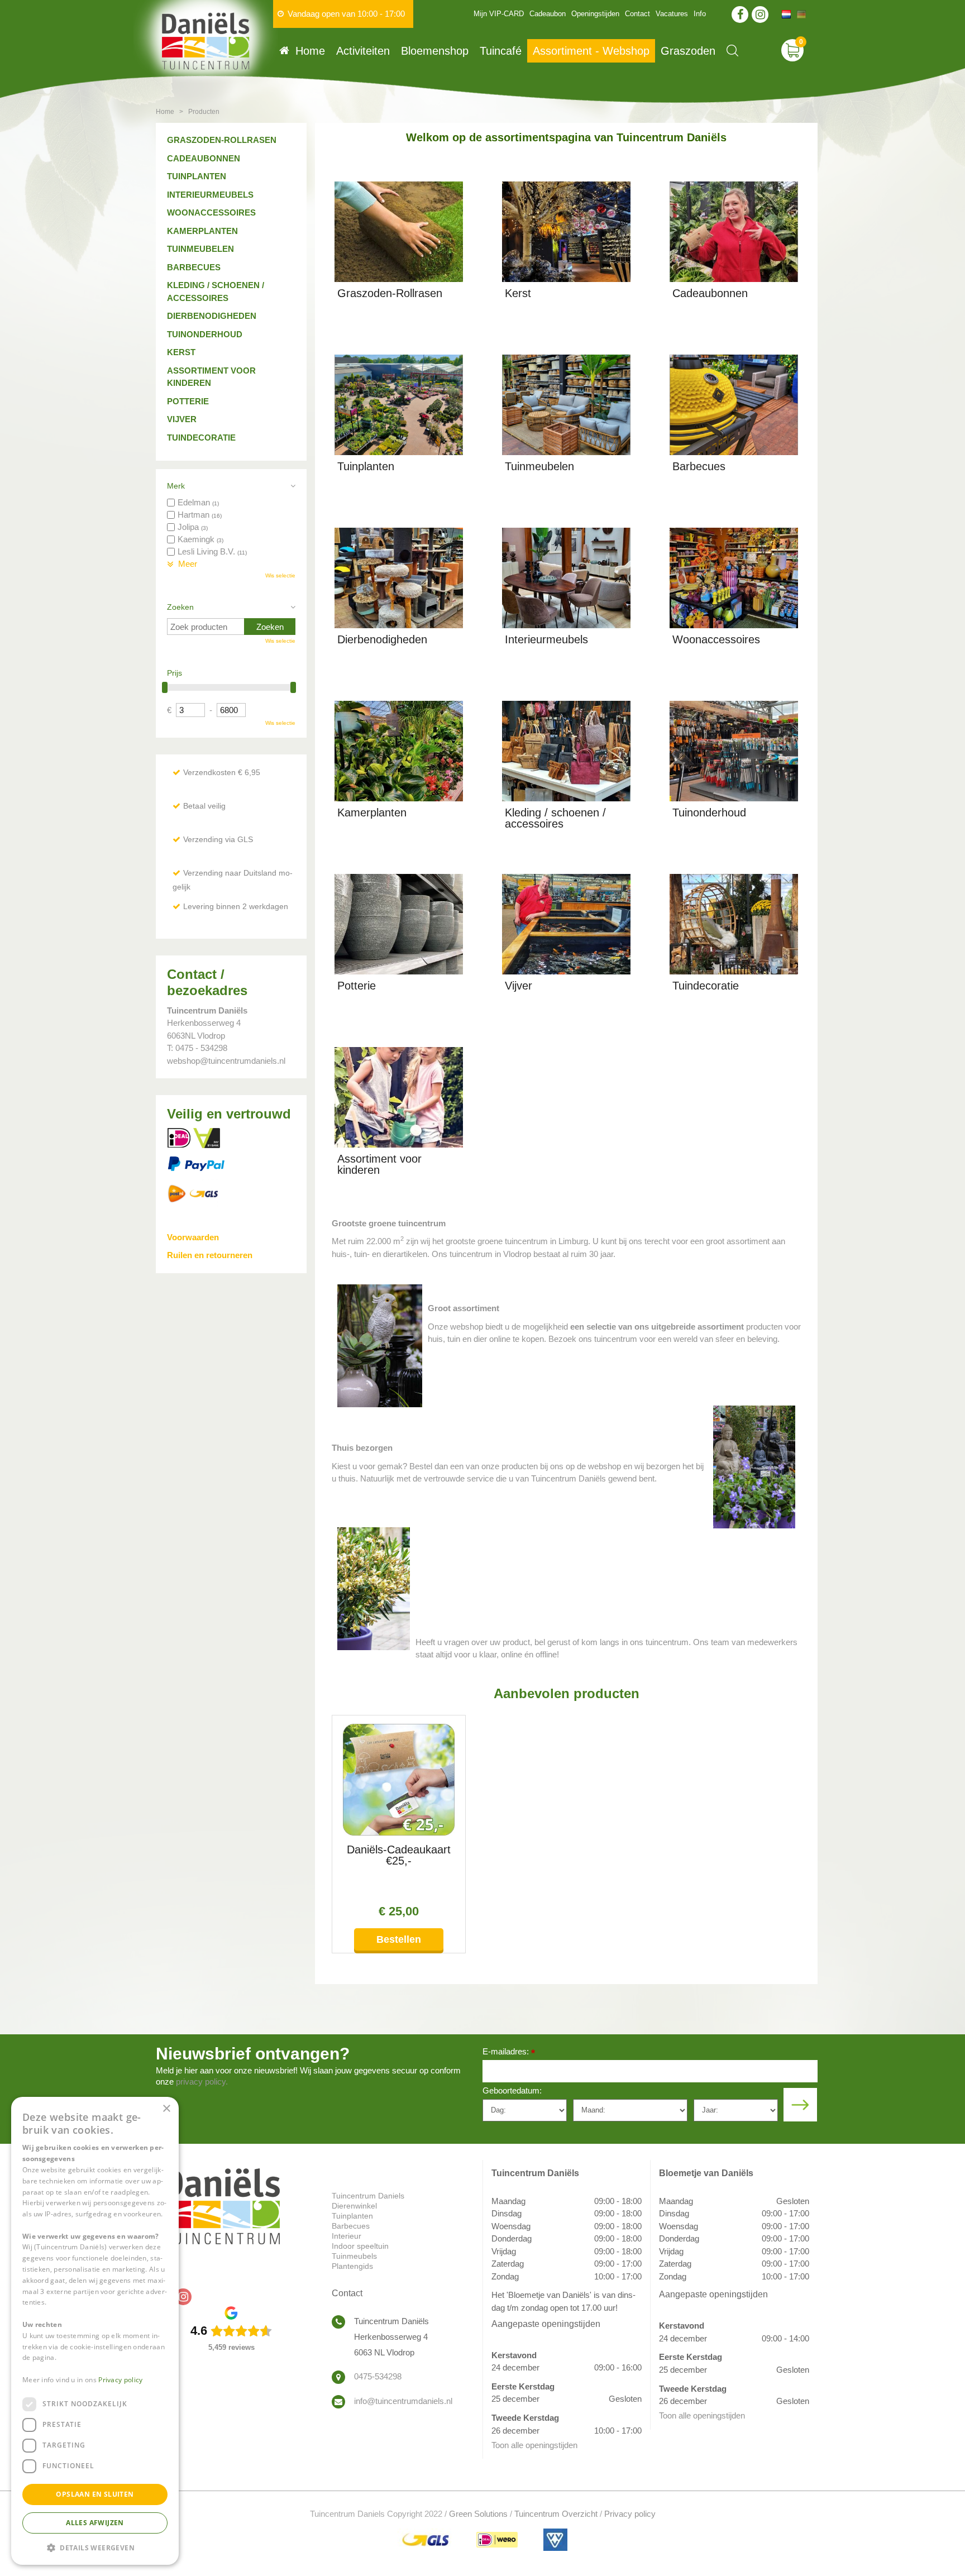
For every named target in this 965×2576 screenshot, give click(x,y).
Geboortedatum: (512, 2090)
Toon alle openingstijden (534, 2445)
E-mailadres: (509, 2052)
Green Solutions (478, 2514)
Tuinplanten (197, 176)
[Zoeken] (732, 51)
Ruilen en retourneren (210, 1255)
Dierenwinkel (354, 2206)
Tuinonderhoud (205, 334)
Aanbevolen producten (567, 1693)
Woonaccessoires (211, 212)
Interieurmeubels (210, 195)
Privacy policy (630, 2514)
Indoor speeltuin (360, 2246)
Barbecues (194, 267)
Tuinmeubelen (200, 249)
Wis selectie (280, 575)
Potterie (188, 401)
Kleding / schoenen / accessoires (216, 291)
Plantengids (352, 2266)
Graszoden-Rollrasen (222, 140)
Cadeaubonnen (204, 158)
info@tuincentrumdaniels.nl (403, 2401)
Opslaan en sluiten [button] (95, 2494)
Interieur (347, 2236)
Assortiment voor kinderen (211, 377)
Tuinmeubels (354, 2256)
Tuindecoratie (201, 438)
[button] (95, 2547)
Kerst (181, 352)
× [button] (166, 2109)
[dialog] (95, 2331)
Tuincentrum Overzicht (556, 2514)
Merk (176, 486)
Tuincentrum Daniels (368, 2196)
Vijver (182, 419)
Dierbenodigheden (212, 316)
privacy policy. (202, 2082)
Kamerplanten (202, 231)
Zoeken (180, 607)
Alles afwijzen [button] (95, 2523)
